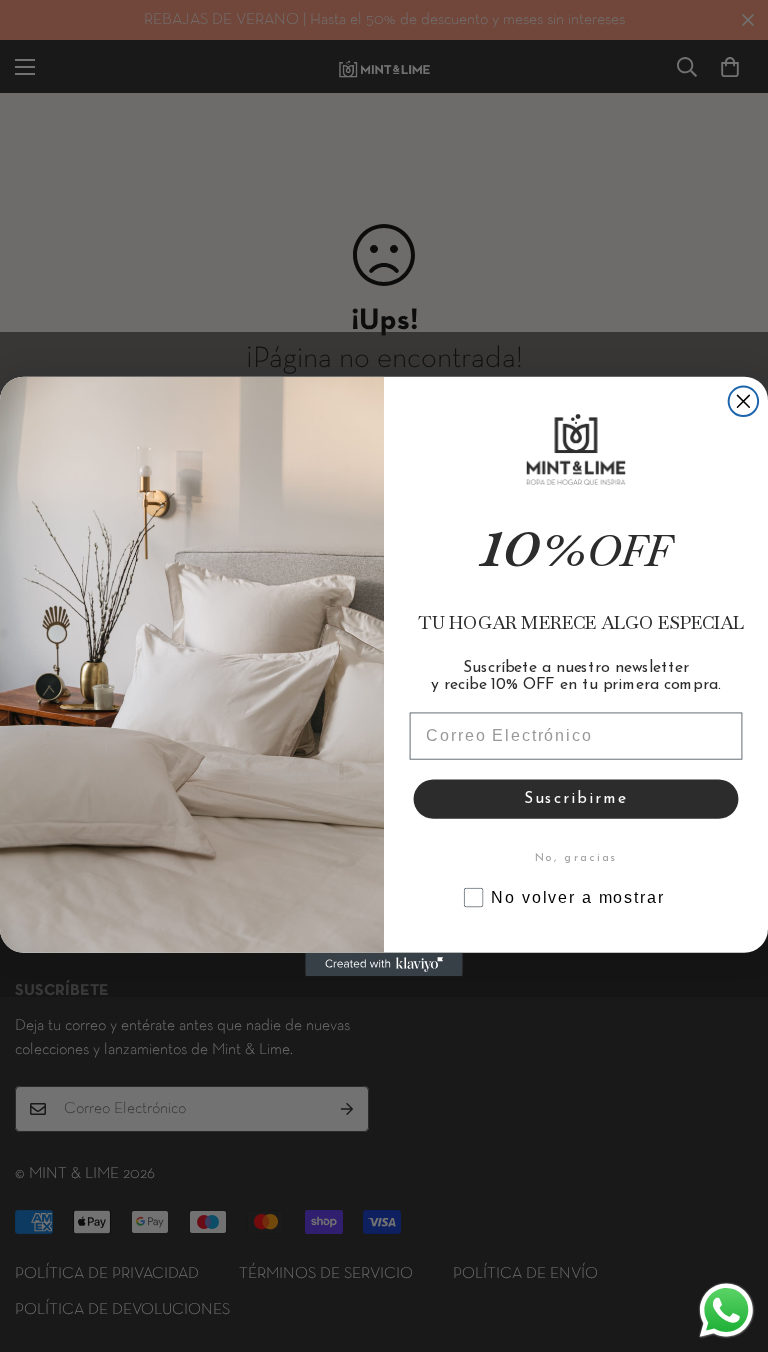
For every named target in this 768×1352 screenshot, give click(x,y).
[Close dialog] (744, 401)
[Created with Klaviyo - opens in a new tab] (384, 964)
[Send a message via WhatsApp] (726, 1310)
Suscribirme (576, 799)
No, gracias (576, 858)
